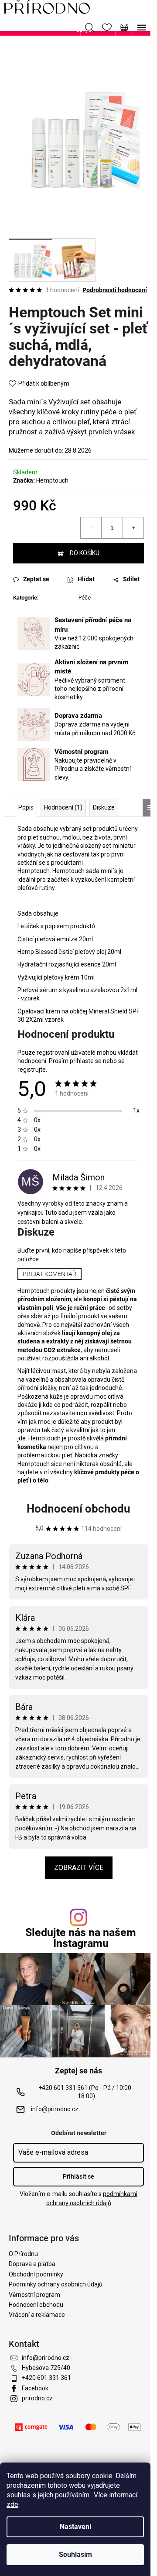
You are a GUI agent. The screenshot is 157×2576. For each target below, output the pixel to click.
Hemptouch (52, 480)
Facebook (35, 2388)
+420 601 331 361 (46, 2378)
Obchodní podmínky (36, 2274)
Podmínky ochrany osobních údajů (56, 2284)
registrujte (32, 1070)
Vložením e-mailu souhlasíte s (78, 2198)
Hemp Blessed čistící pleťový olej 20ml (69, 952)
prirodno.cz (37, 2398)
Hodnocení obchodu (78, 1509)
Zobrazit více (79, 1868)
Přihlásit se (78, 2176)
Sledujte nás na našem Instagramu (81, 1938)
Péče (85, 598)
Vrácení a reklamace (37, 2315)
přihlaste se (86, 1061)
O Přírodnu (23, 2254)
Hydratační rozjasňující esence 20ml (67, 964)
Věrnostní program (34, 2295)
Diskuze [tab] (104, 807)
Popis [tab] (26, 807)
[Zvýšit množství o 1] (133, 528)
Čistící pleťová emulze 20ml (55, 939)
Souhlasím (75, 2554)
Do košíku (85, 553)
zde (12, 2504)
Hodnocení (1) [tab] (63, 807)
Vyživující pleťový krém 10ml (56, 977)
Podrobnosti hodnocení (115, 290)
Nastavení (75, 2527)
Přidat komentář (49, 1274)
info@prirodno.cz (55, 2109)
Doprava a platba (32, 2264)
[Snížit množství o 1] (91, 528)
